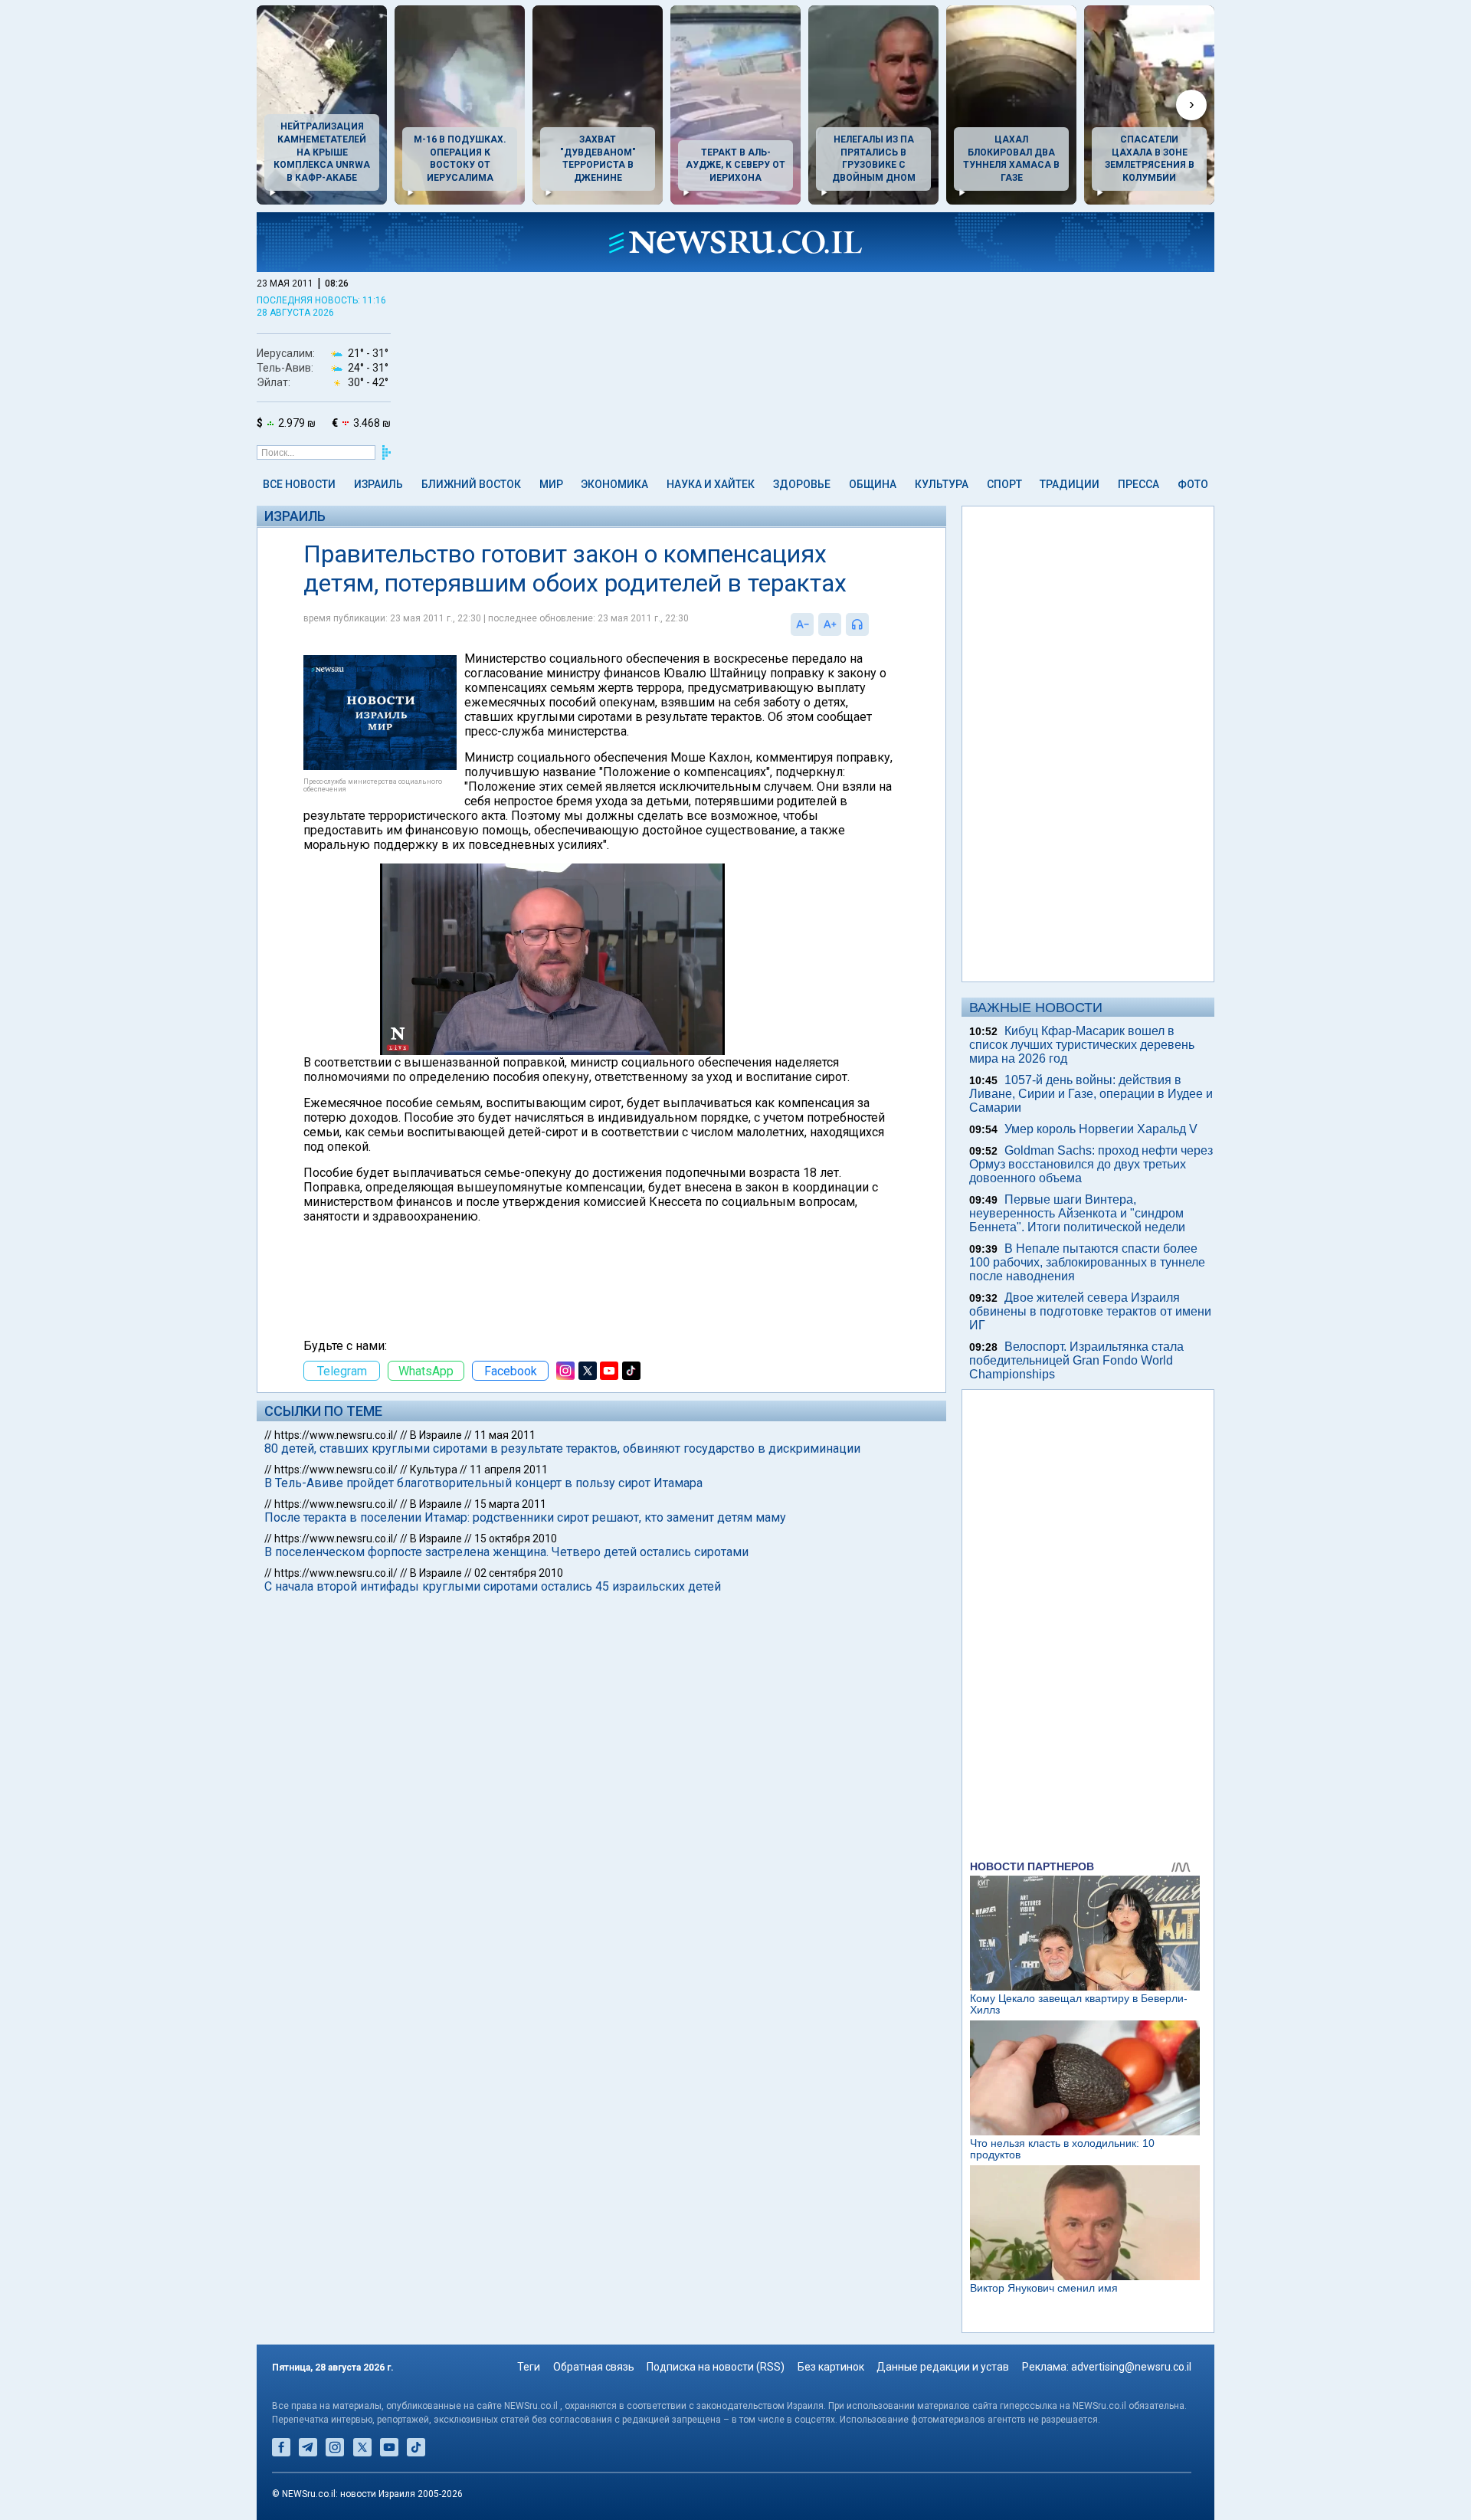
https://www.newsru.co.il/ (336, 1435)
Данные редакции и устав (943, 2367)
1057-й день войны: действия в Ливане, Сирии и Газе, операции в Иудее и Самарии (1091, 1094)
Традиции (1070, 484)
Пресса (1138, 484)
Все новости (299, 484)
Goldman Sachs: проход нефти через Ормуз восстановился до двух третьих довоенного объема (1091, 1164)
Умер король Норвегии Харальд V (1101, 1129)
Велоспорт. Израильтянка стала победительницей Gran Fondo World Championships (1076, 1360)
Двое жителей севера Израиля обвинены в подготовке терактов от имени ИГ (1090, 1311)
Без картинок (831, 2367)
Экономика (614, 484)
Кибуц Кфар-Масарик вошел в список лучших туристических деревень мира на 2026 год (1082, 1045)
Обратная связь (594, 2367)
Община (873, 484)
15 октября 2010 (516, 1539)
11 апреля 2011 (509, 1470)
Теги (529, 2367)
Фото (1193, 484)
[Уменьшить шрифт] (802, 624)
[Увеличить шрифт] (830, 624)
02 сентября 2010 (519, 1573)
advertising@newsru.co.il (1131, 2367)
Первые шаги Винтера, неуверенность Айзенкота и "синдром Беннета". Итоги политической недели (1077, 1213)
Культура (942, 484)
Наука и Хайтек (711, 484)
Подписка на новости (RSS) (716, 2367)
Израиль (378, 484)
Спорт (1004, 484)
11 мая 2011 (505, 1435)
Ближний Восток (471, 484)
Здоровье (802, 484)
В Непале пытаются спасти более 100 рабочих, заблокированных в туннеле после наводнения (1087, 1262)
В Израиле (436, 1435)
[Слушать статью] (873, 624)
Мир (551, 484)
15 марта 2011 (510, 1504)
